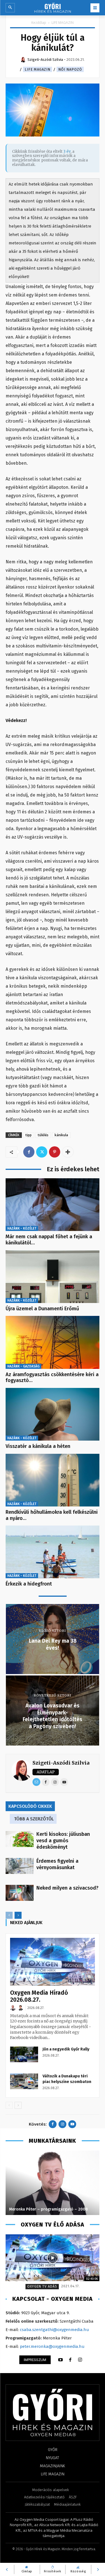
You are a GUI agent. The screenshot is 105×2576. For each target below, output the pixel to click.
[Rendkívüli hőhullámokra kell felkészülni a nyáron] (53, 1480)
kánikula (61, 1135)
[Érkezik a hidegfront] (53, 1552)
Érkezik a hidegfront (29, 1584)
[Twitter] (42, 1152)
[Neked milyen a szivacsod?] (20, 1893)
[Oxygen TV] (53, 2258)
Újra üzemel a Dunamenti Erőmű (42, 1309)
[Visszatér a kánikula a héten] (53, 1414)
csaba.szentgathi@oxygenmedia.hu (54, 2330)
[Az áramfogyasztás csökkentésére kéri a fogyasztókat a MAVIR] (53, 1342)
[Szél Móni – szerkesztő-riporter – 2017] (53, 2183)
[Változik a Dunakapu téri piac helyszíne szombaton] (24, 2081)
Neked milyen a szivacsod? (67, 1888)
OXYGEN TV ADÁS (42, 2286)
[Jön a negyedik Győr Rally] (24, 2054)
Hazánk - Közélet (22, 1228)
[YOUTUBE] (60, 2360)
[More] (68, 1152)
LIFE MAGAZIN (63, 23)
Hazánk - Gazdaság (23, 1366)
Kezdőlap (39, 23)
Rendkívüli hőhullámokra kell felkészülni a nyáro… (52, 1515)
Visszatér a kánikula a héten (38, 1446)
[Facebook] (29, 1152)
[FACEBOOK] (70, 2360)
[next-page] (18, 1915)
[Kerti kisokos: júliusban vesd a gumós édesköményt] (20, 1839)
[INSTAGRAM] (80, 2360)
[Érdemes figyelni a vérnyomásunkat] (20, 1866)
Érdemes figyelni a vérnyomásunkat (57, 1864)
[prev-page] (9, 1915)
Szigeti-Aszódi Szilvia (61, 1763)
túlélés (43, 1135)
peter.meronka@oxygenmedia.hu (52, 2346)
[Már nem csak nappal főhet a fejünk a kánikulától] (53, 1205)
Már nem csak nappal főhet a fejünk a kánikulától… (49, 1240)
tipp (29, 1135)
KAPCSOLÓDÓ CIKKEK (30, 1806)
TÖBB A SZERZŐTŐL (34, 1819)
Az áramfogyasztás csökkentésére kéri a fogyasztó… (52, 1378)
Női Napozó (70, 69)
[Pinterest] (55, 1152)
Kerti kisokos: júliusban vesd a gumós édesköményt (63, 1841)
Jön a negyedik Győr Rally (66, 2049)
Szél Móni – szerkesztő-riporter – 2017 (45, 2209)
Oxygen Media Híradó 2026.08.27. (39, 1996)
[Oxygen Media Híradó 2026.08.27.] (53, 1962)
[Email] (36, 1782)
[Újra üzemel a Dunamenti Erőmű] (53, 1277)
